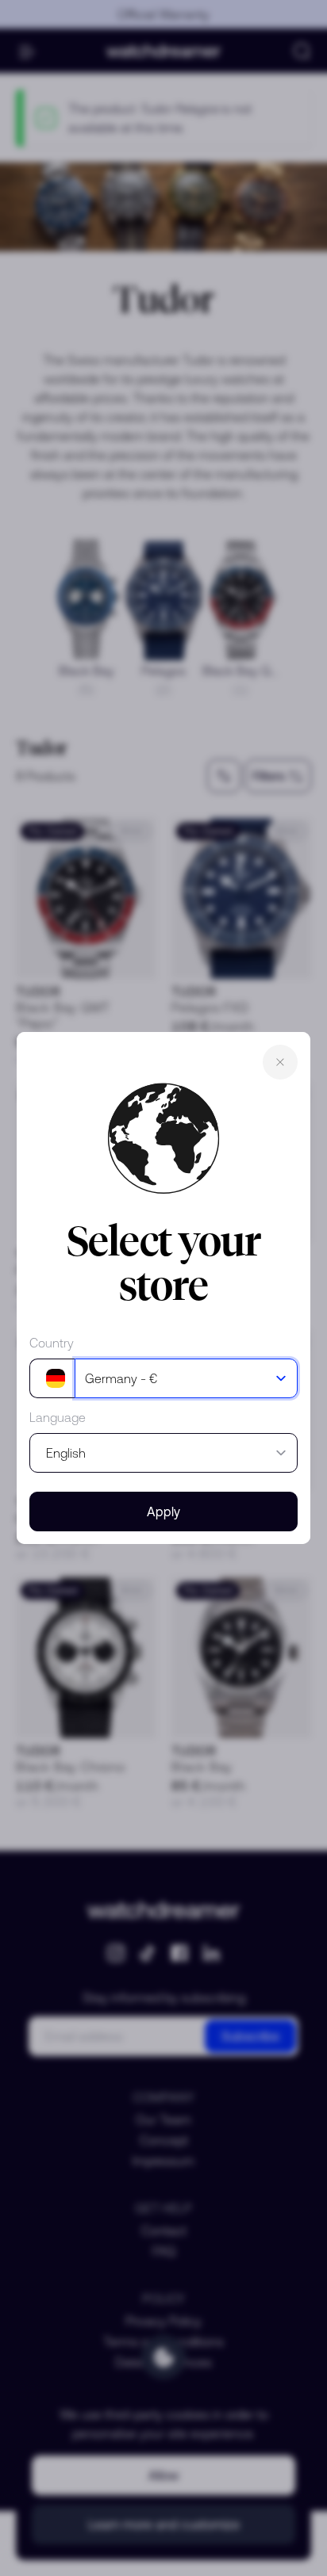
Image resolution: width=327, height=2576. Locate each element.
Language (58, 1417)
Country (52, 1343)
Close (280, 1062)
